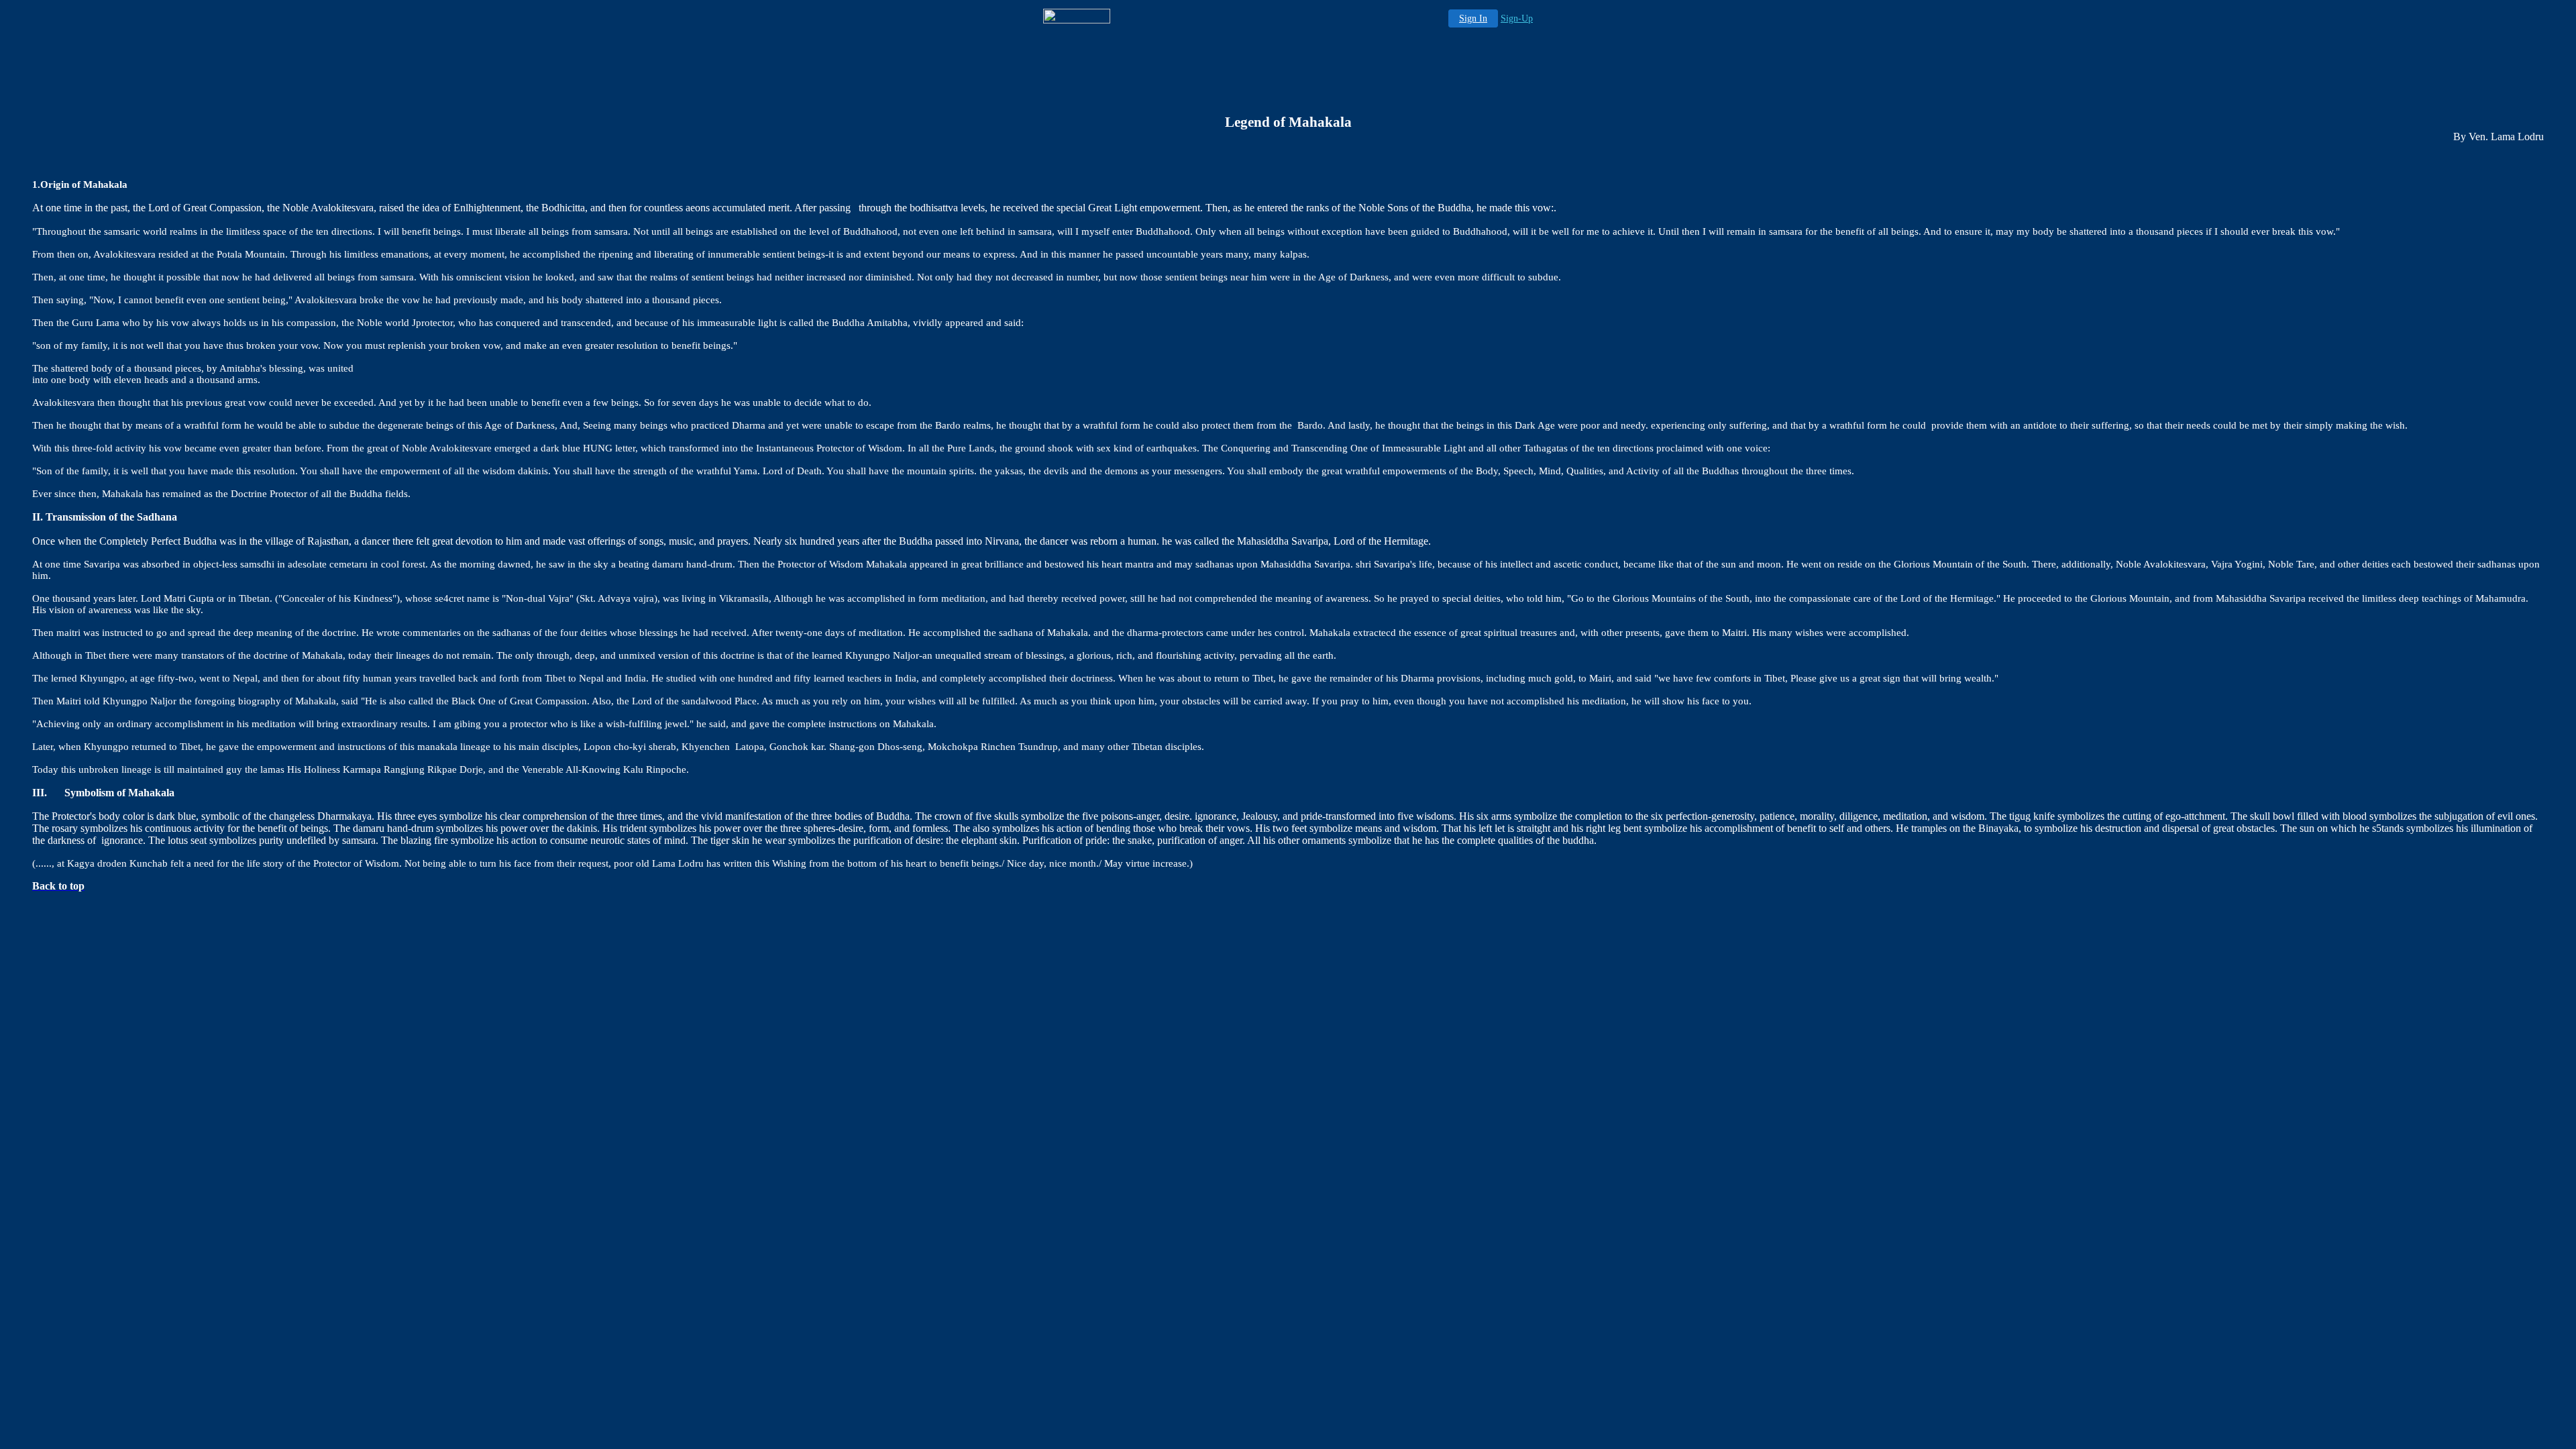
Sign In (1473, 18)
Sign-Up (1517, 18)
